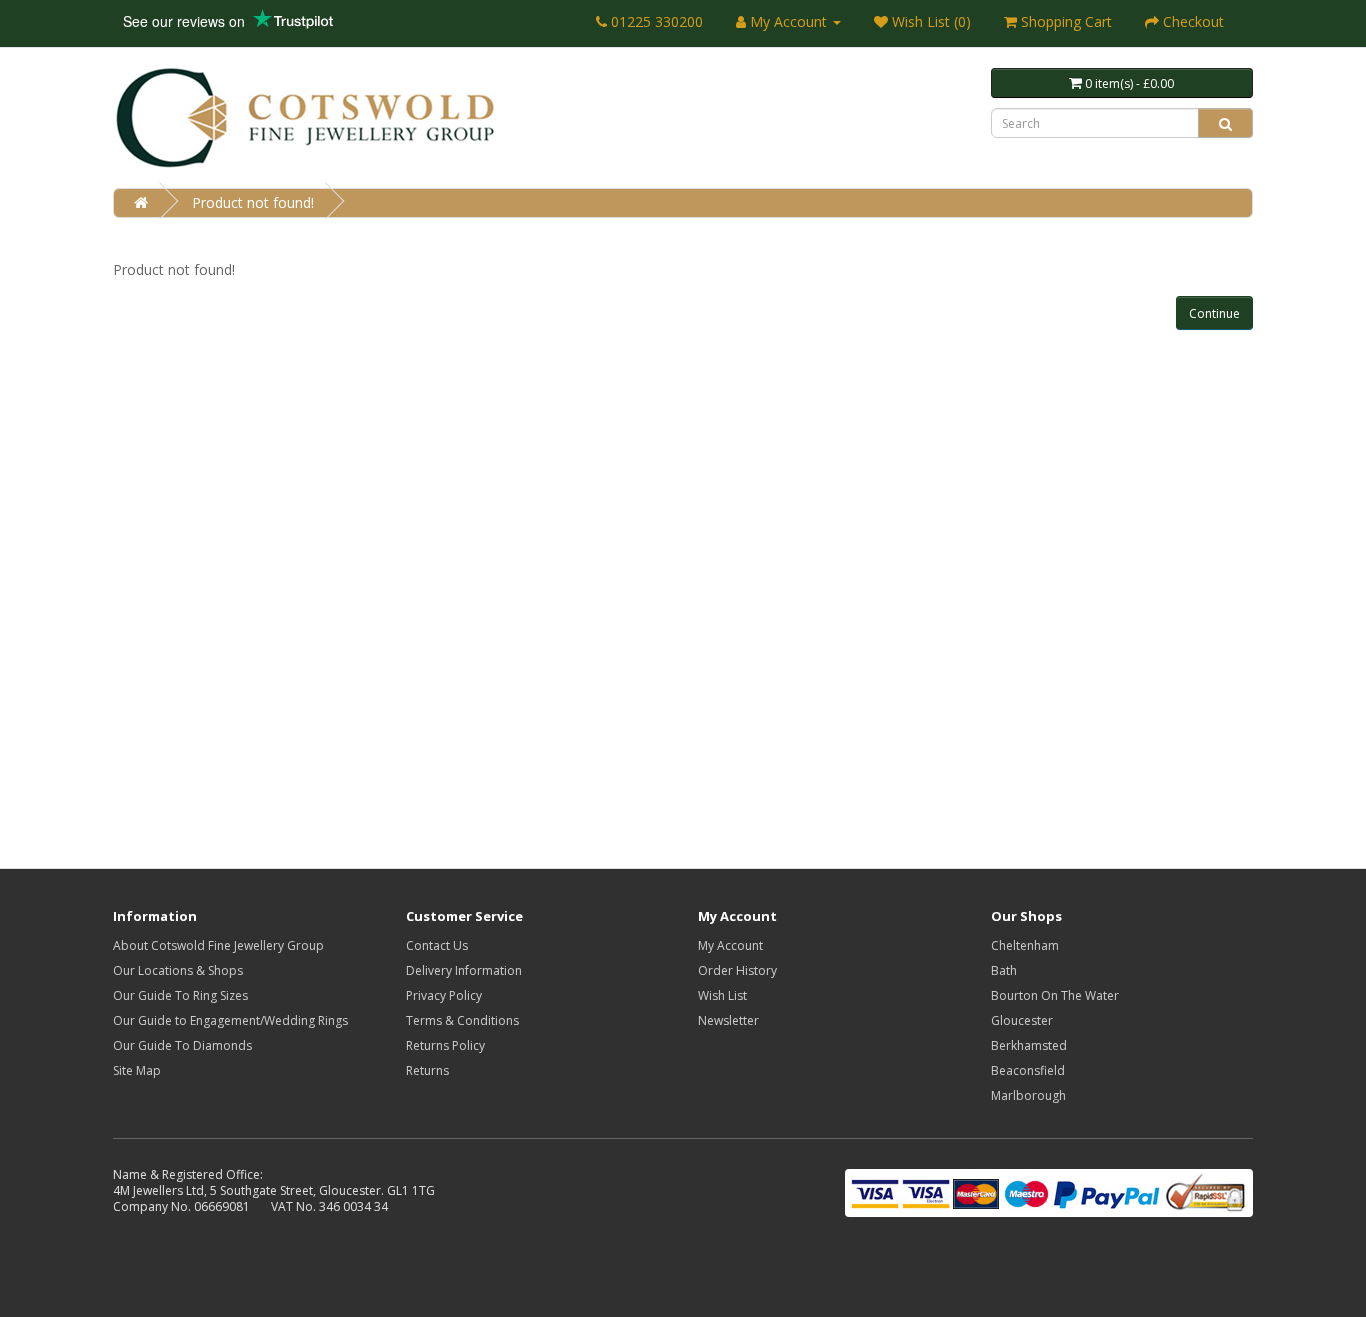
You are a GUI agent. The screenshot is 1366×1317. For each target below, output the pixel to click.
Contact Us (437, 945)
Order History (737, 970)
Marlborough (1028, 1095)
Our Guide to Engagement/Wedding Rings (230, 1020)
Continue (1214, 313)
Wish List (722, 995)
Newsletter (728, 1020)
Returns (427, 1070)
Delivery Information (464, 970)
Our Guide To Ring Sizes (180, 995)
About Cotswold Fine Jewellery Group (218, 945)
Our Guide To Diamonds (182, 1045)
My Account (730, 945)
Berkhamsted (1029, 1045)
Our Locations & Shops (178, 970)
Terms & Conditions (462, 1020)
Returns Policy (445, 1045)
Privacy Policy (444, 995)
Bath (1004, 970)
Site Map (137, 1070)
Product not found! (253, 202)
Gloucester (1022, 1020)
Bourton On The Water (1055, 995)
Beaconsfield (1028, 1070)
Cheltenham (1025, 945)
